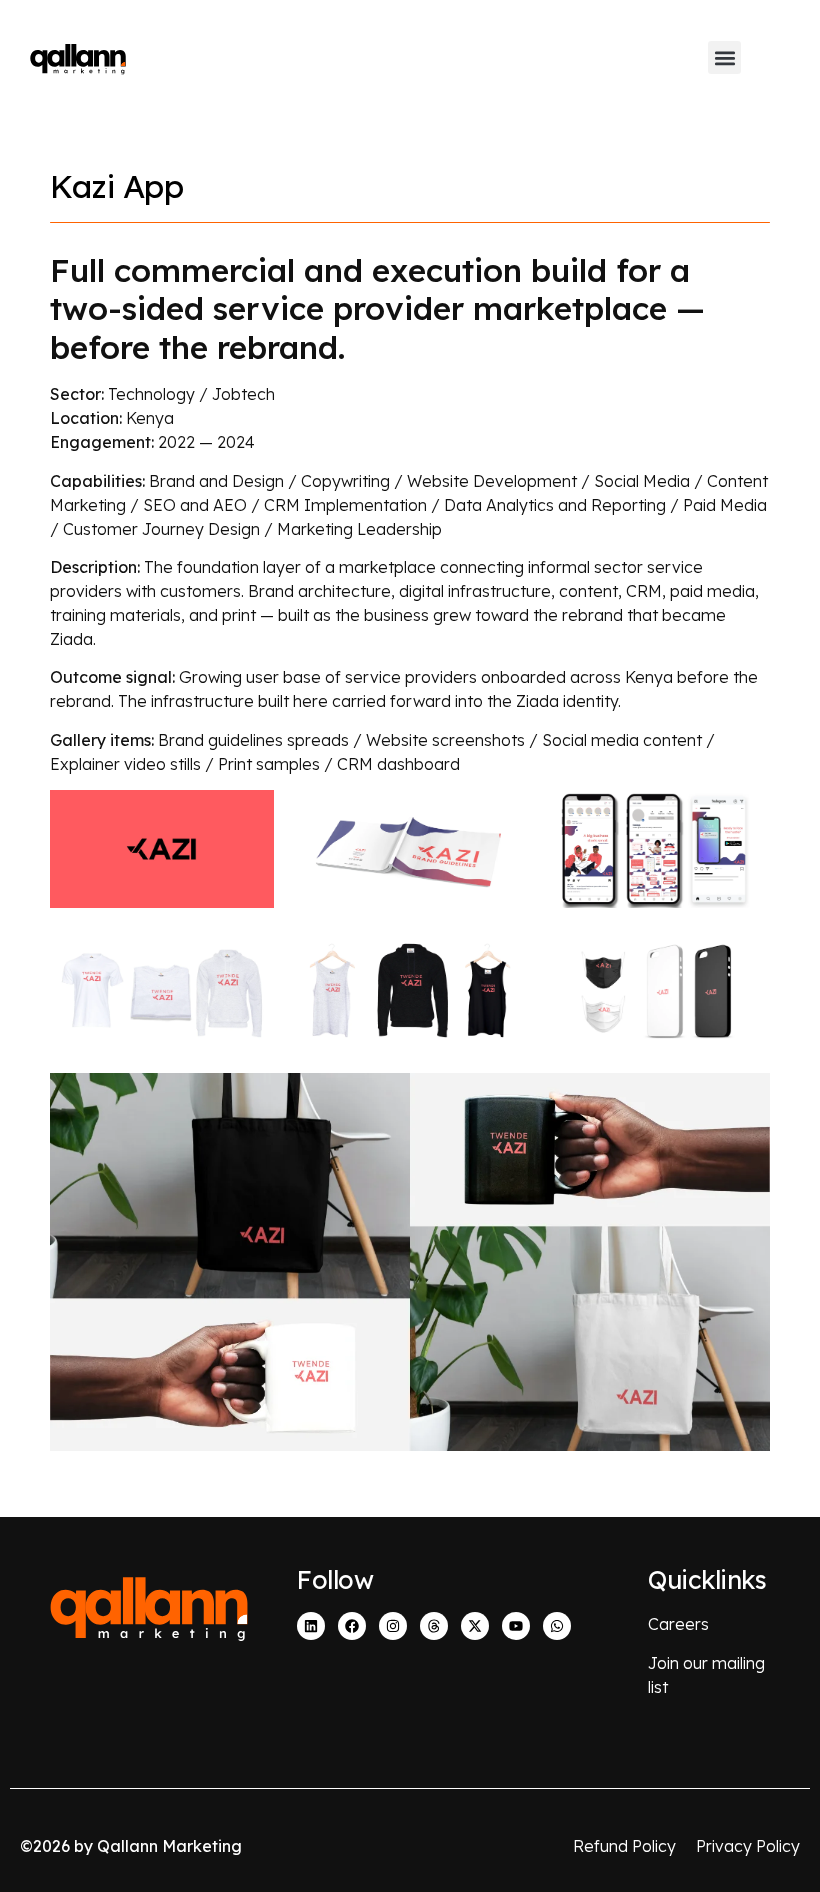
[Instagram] (393, 1626)
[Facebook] (352, 1626)
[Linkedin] (311, 1626)
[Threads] (434, 1626)
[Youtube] (516, 1626)
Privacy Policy (748, 1846)
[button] (724, 57)
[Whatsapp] (557, 1626)
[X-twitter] (475, 1626)
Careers (678, 1624)
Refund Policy (624, 1846)
